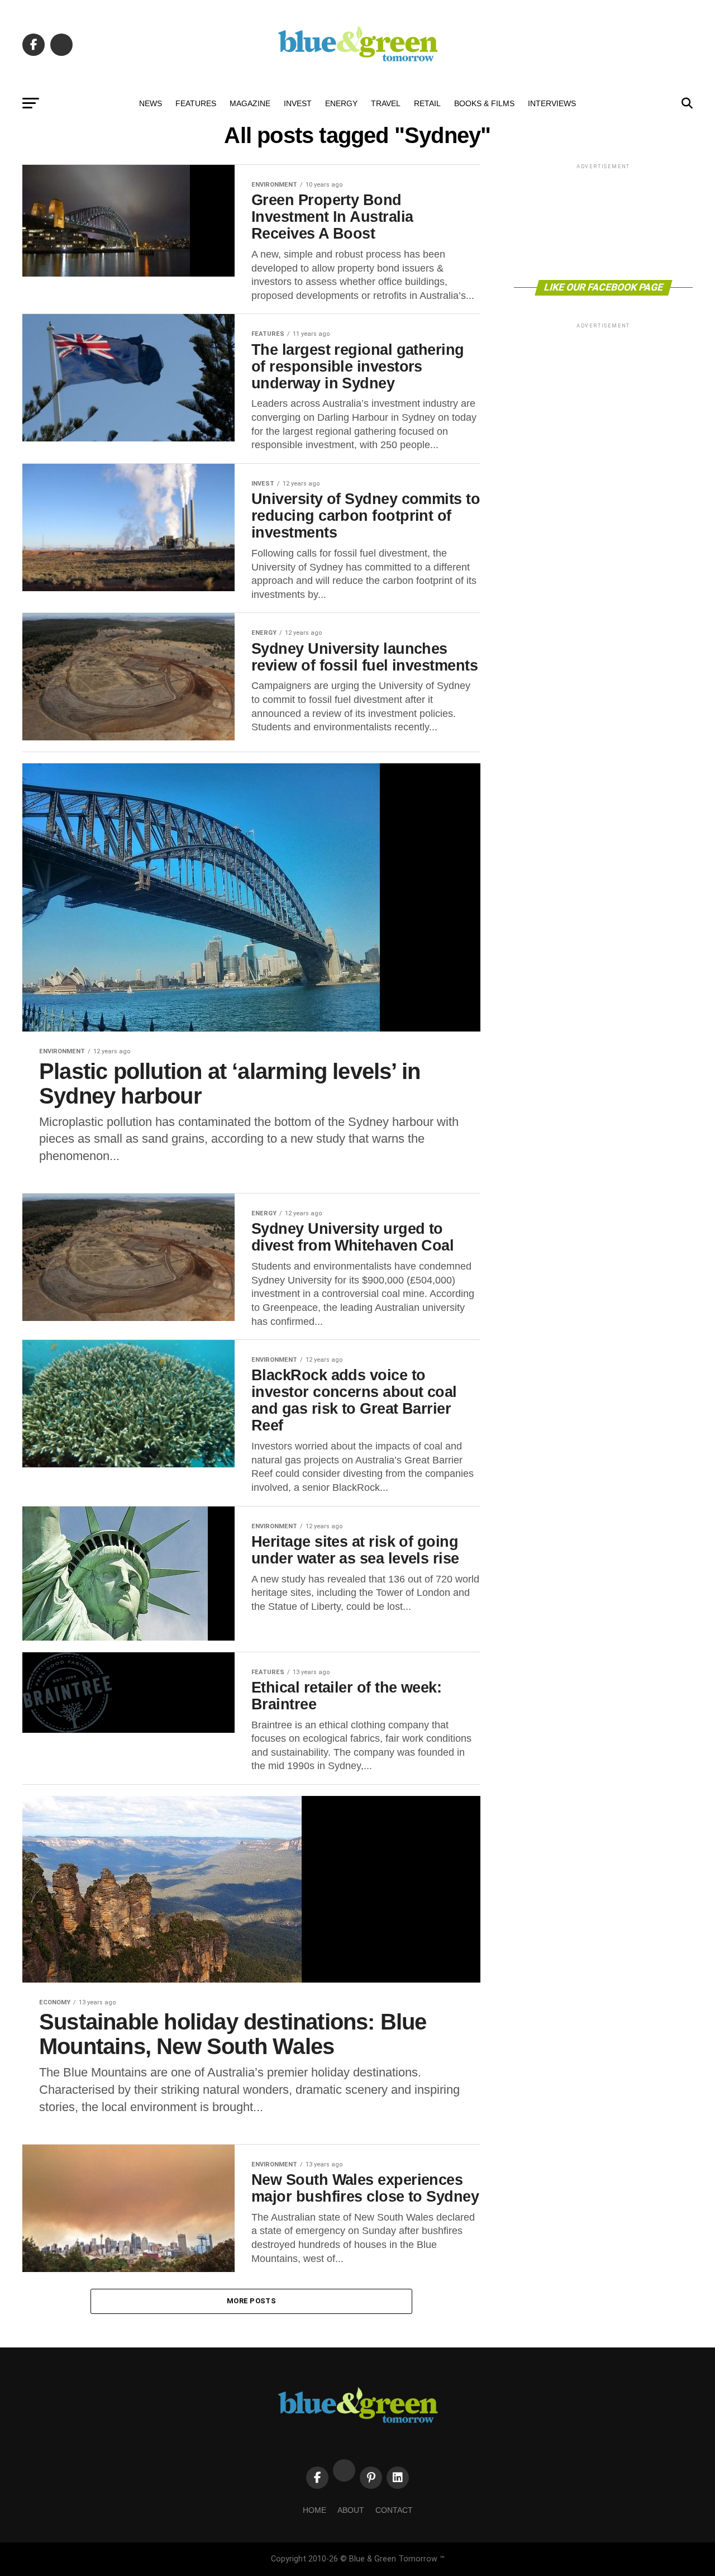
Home (314, 2510)
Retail (427, 103)
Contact (394, 2510)
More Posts (251, 2301)
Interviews (552, 103)
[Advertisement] (603, 221)
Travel (386, 103)
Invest (298, 103)
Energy (341, 103)
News (151, 103)
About (351, 2510)
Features (196, 103)
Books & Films (484, 103)
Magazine (250, 103)
